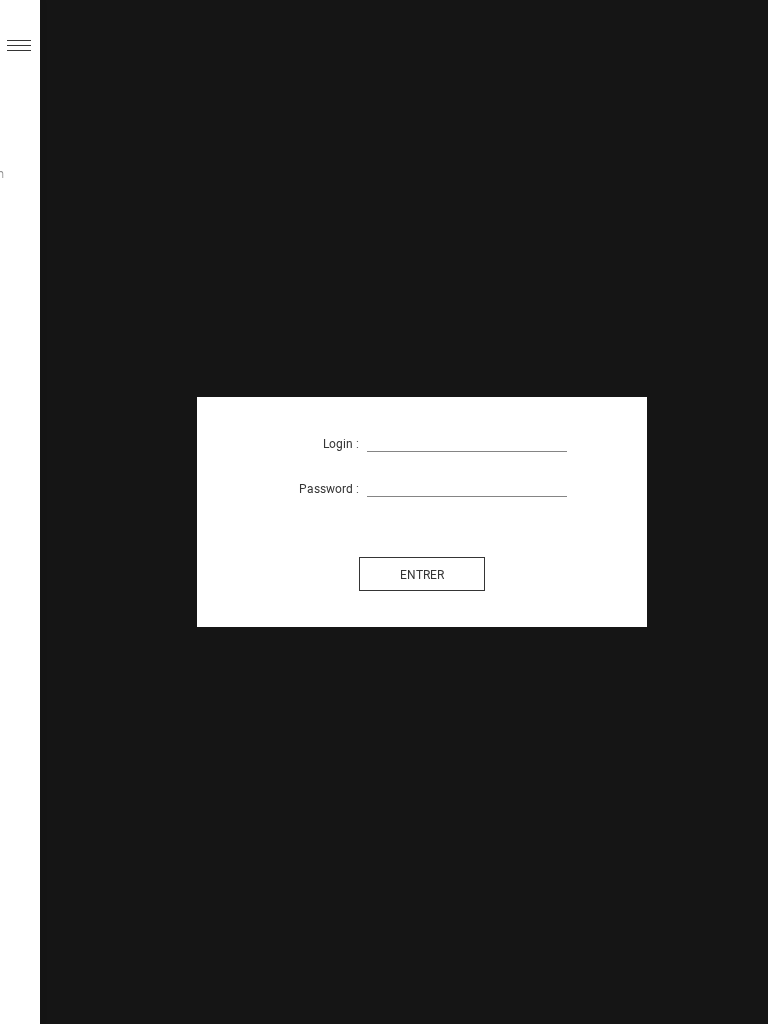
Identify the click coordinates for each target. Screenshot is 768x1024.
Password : (329, 488)
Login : (341, 443)
